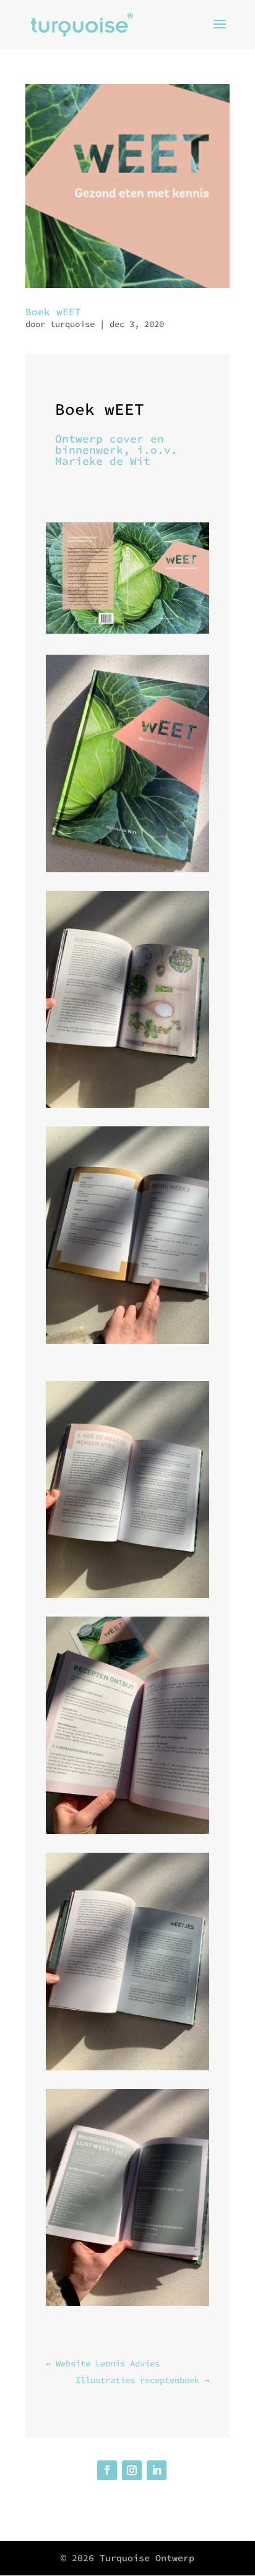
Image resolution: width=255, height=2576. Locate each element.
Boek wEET (53, 312)
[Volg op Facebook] (107, 2470)
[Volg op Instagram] (132, 2470)
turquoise (72, 324)
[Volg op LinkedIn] (157, 2470)
